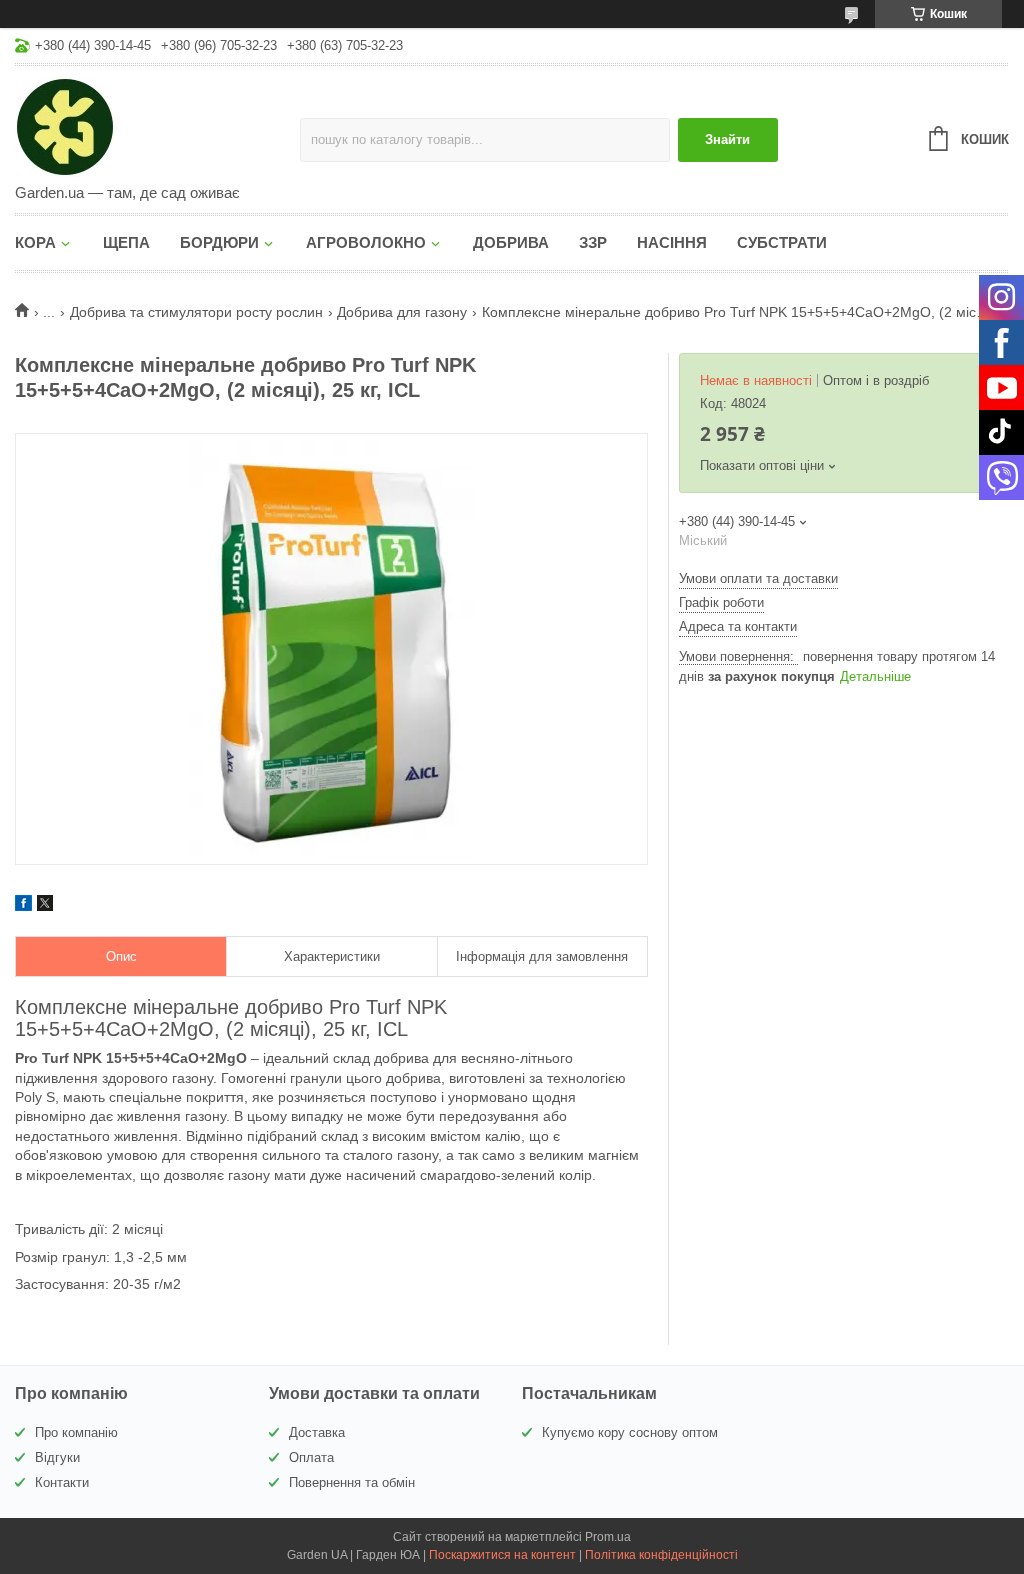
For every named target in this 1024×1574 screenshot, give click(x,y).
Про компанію (76, 1432)
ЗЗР (593, 242)
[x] (45, 906)
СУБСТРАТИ (782, 242)
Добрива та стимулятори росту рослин (196, 312)
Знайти (727, 139)
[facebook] (23, 906)
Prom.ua (608, 1537)
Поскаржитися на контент (502, 1555)
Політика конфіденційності (661, 1555)
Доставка (317, 1432)
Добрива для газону (402, 312)
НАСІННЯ (672, 242)
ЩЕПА (126, 242)
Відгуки (57, 1457)
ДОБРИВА (511, 242)
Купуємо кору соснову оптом (630, 1432)
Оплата (311, 1457)
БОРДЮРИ (219, 242)
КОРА (35, 242)
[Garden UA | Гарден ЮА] (157, 126)
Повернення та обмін (352, 1482)
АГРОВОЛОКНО (366, 242)
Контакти (62, 1482)
